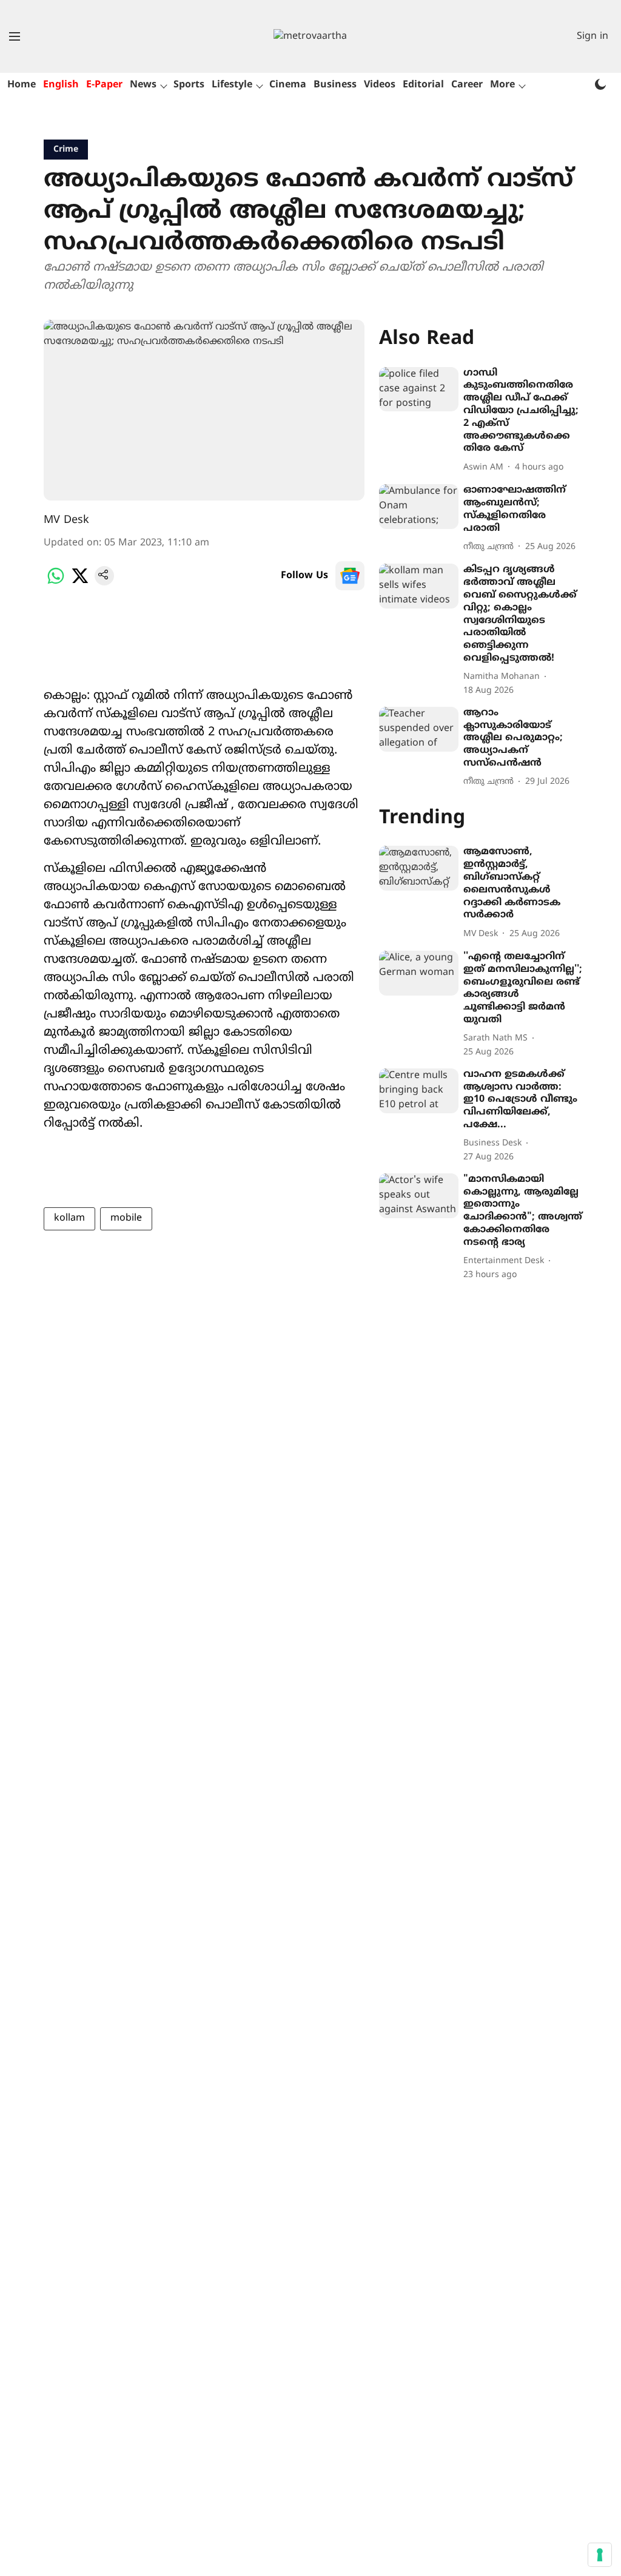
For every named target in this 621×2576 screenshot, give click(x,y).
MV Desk (66, 520)
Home (22, 85)
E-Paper (104, 85)
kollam (69, 1218)
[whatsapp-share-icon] (56, 583)
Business (335, 85)
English (61, 85)
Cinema (288, 85)
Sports (189, 85)
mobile (126, 1218)
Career (467, 85)
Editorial (423, 85)
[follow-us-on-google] (350, 576)
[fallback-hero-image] (419, 389)
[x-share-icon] (80, 583)
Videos (380, 85)
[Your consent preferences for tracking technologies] (600, 2555)
